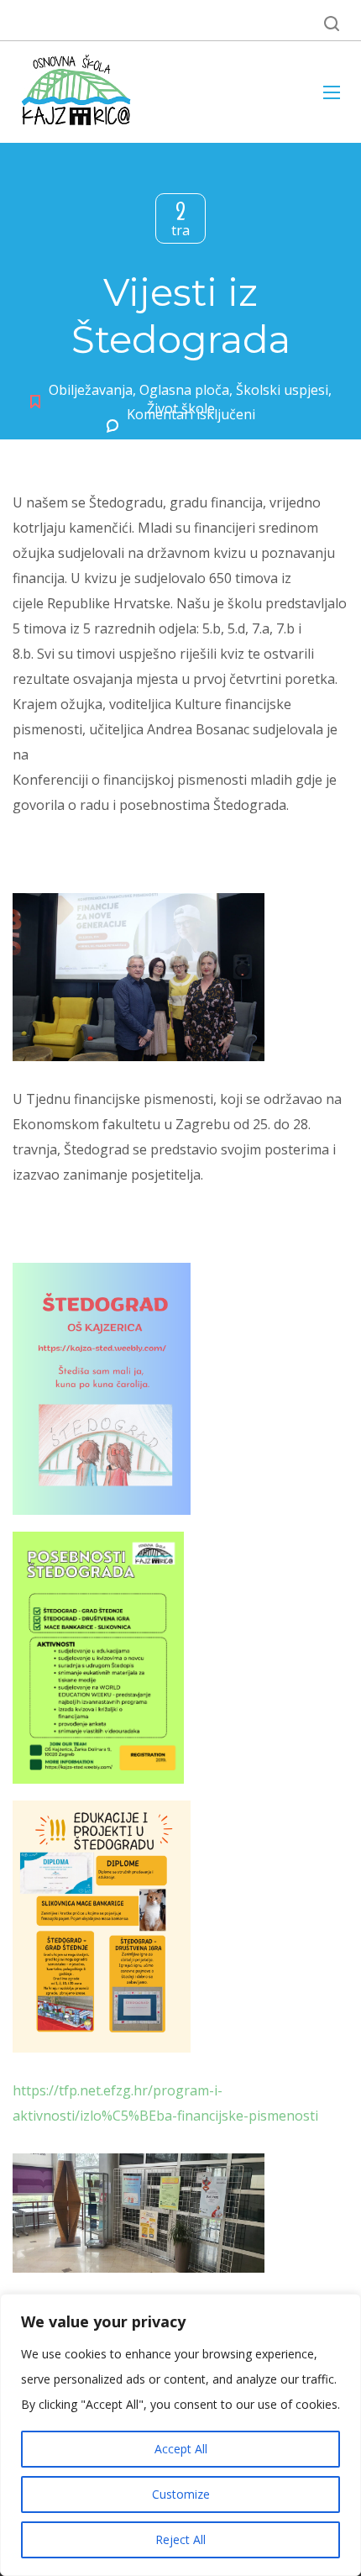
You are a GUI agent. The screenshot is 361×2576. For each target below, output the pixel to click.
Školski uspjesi (282, 390)
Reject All (180, 2539)
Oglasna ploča (184, 390)
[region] (180, 2435)
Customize (181, 2494)
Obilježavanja (91, 390)
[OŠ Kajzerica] (79, 92)
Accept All (181, 2449)
